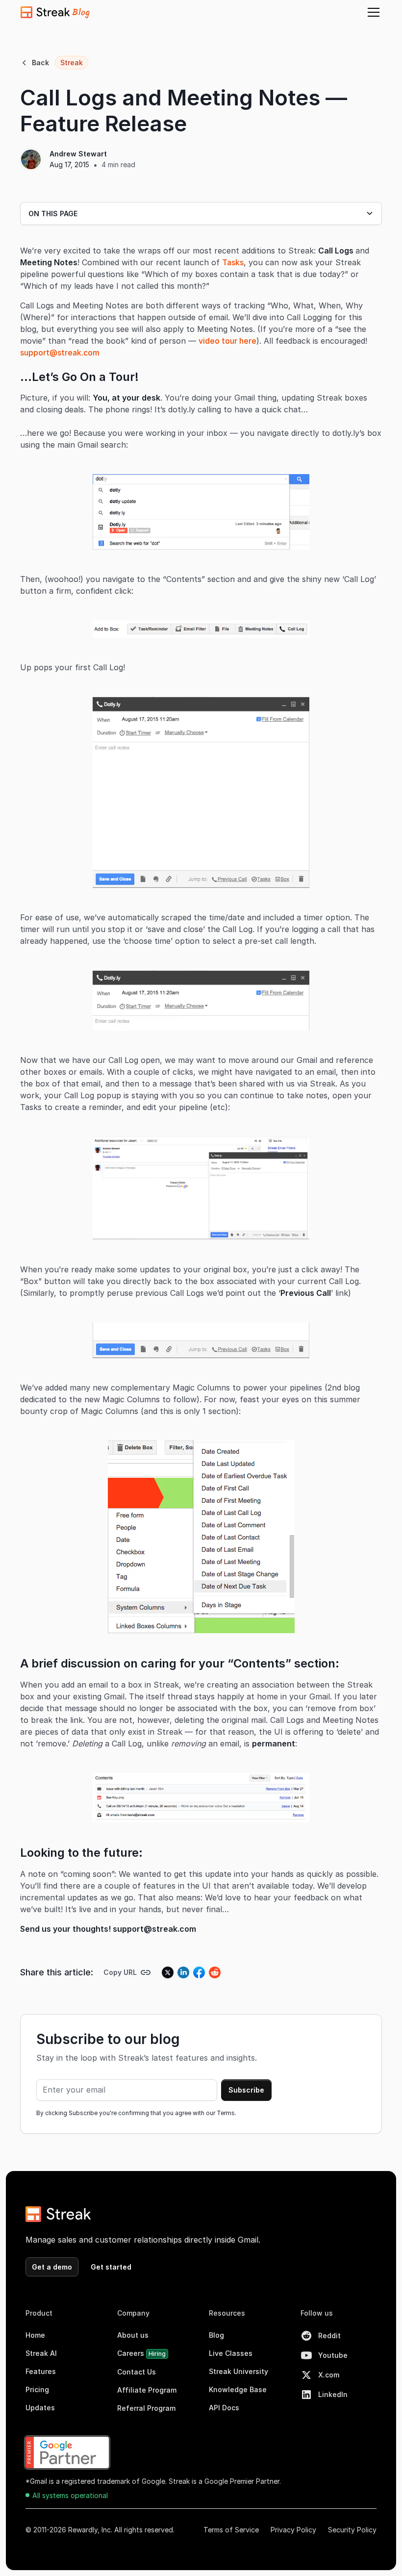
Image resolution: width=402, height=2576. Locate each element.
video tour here (227, 341)
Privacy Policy (293, 2530)
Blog (216, 2335)
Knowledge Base (238, 2389)
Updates (40, 2408)
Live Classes (231, 2353)
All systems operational (70, 2495)
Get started (111, 2267)
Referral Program (146, 2408)
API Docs (224, 2408)
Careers (141, 2353)
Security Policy (352, 2530)
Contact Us (137, 2372)
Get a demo (52, 2267)
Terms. (226, 2113)
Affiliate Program (147, 2390)
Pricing (37, 2389)
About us (133, 2335)
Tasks (233, 262)
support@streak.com (60, 353)
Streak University (239, 2371)
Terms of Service (231, 2530)
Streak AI (41, 2353)
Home (35, 2335)
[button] (372, 12)
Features (41, 2371)
